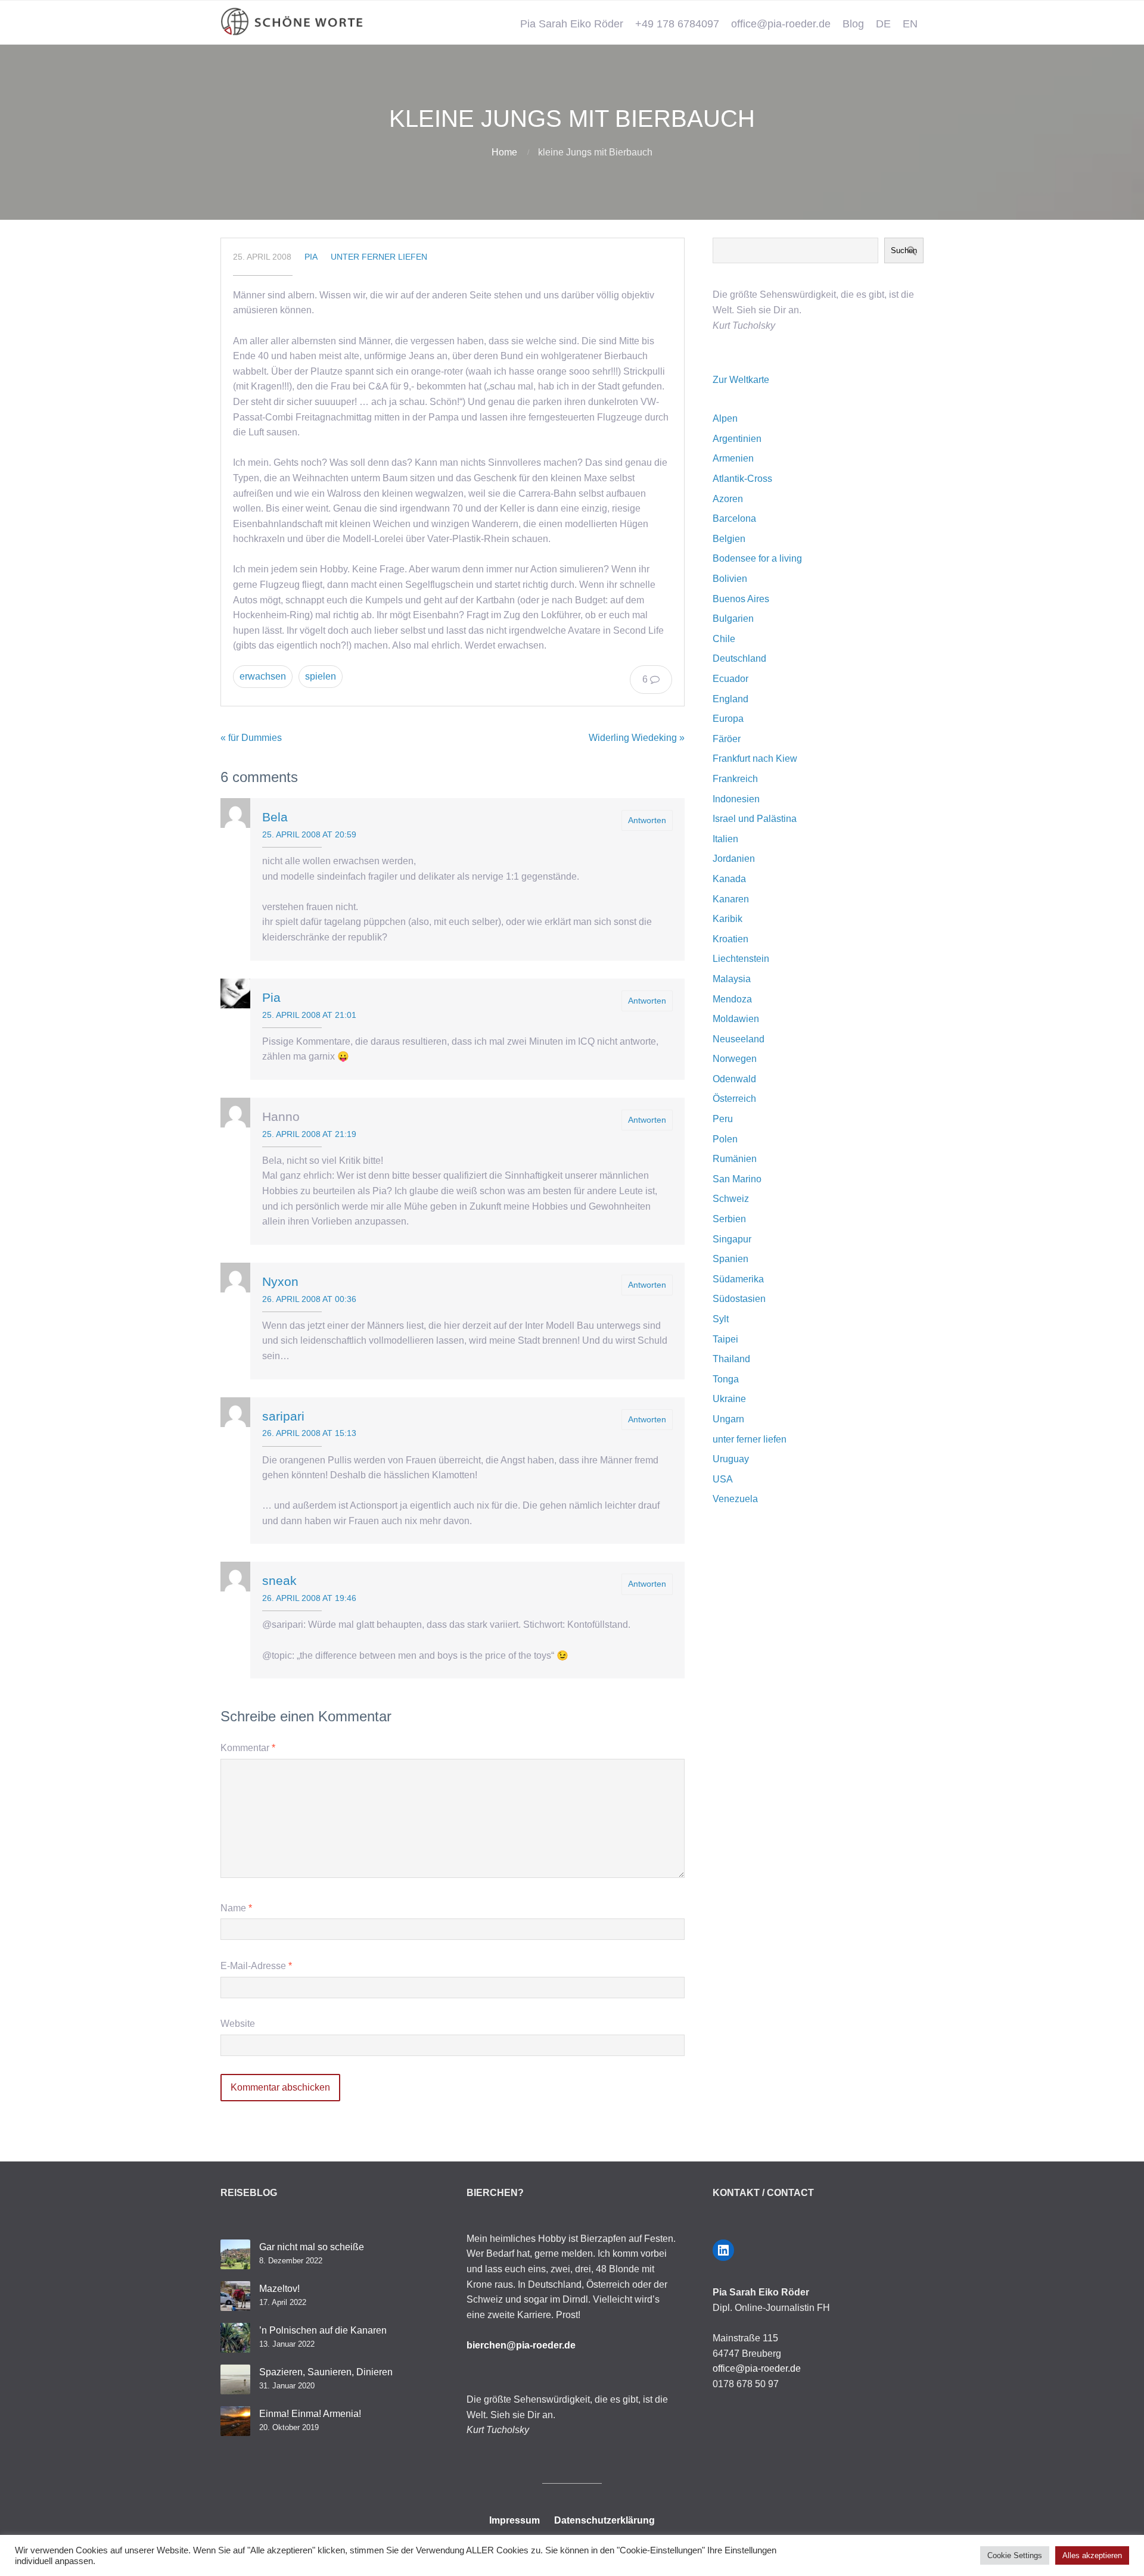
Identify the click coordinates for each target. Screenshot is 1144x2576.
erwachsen (263, 676)
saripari (283, 1416)
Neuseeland (739, 1039)
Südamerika (738, 1279)
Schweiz (731, 1199)
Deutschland (739, 658)
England (730, 699)
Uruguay (731, 1459)
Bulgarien (733, 619)
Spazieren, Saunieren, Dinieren (326, 2372)
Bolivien (730, 579)
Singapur (732, 1239)
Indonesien (736, 799)
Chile (724, 639)
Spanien (730, 1259)
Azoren (728, 499)
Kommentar (248, 1748)
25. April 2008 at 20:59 (309, 834)
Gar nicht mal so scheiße (312, 2247)
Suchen (904, 250)
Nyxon (280, 1281)
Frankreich (735, 779)
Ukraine (729, 1399)
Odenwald (734, 1079)
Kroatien (730, 939)
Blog (853, 24)
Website (238, 2024)
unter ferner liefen (379, 257)
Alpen (725, 418)
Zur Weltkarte (741, 380)
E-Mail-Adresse (256, 1966)
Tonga (726, 1379)
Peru (723, 1119)
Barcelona (734, 518)
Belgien (729, 539)
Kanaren (731, 899)
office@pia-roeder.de (781, 24)
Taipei (725, 1339)
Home (504, 152)
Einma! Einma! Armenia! (310, 2414)
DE (883, 24)
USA (723, 1479)
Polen (725, 1139)
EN (910, 24)
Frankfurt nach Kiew (755, 759)
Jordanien (734, 859)
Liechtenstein (741, 959)
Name (236, 1908)
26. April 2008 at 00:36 (309, 1299)
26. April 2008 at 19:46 (309, 1598)
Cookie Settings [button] (1015, 2555)
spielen (321, 676)
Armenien (733, 458)
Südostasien (739, 1299)
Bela (275, 817)
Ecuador (730, 679)
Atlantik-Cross (742, 479)
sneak (279, 1580)
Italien (725, 839)
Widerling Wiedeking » (637, 738)
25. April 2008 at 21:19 (309, 1134)
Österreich (734, 1099)
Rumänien (735, 1159)
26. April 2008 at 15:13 (309, 1433)
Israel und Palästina (755, 819)
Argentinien (737, 439)
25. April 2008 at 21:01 (309, 1015)
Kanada (729, 879)
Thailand (731, 1359)
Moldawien (736, 1019)
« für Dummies (251, 738)
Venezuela (735, 1499)
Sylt (721, 1319)
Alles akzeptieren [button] (1092, 2555)
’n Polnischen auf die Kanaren (323, 2330)
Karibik (728, 919)
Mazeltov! (279, 2289)
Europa (728, 719)
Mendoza (732, 999)
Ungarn (728, 1419)
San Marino (737, 1179)
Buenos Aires (741, 599)
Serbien (729, 1219)
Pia (311, 257)
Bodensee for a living (757, 558)
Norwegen (735, 1059)
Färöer (727, 739)
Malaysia (732, 979)
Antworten (647, 820)
